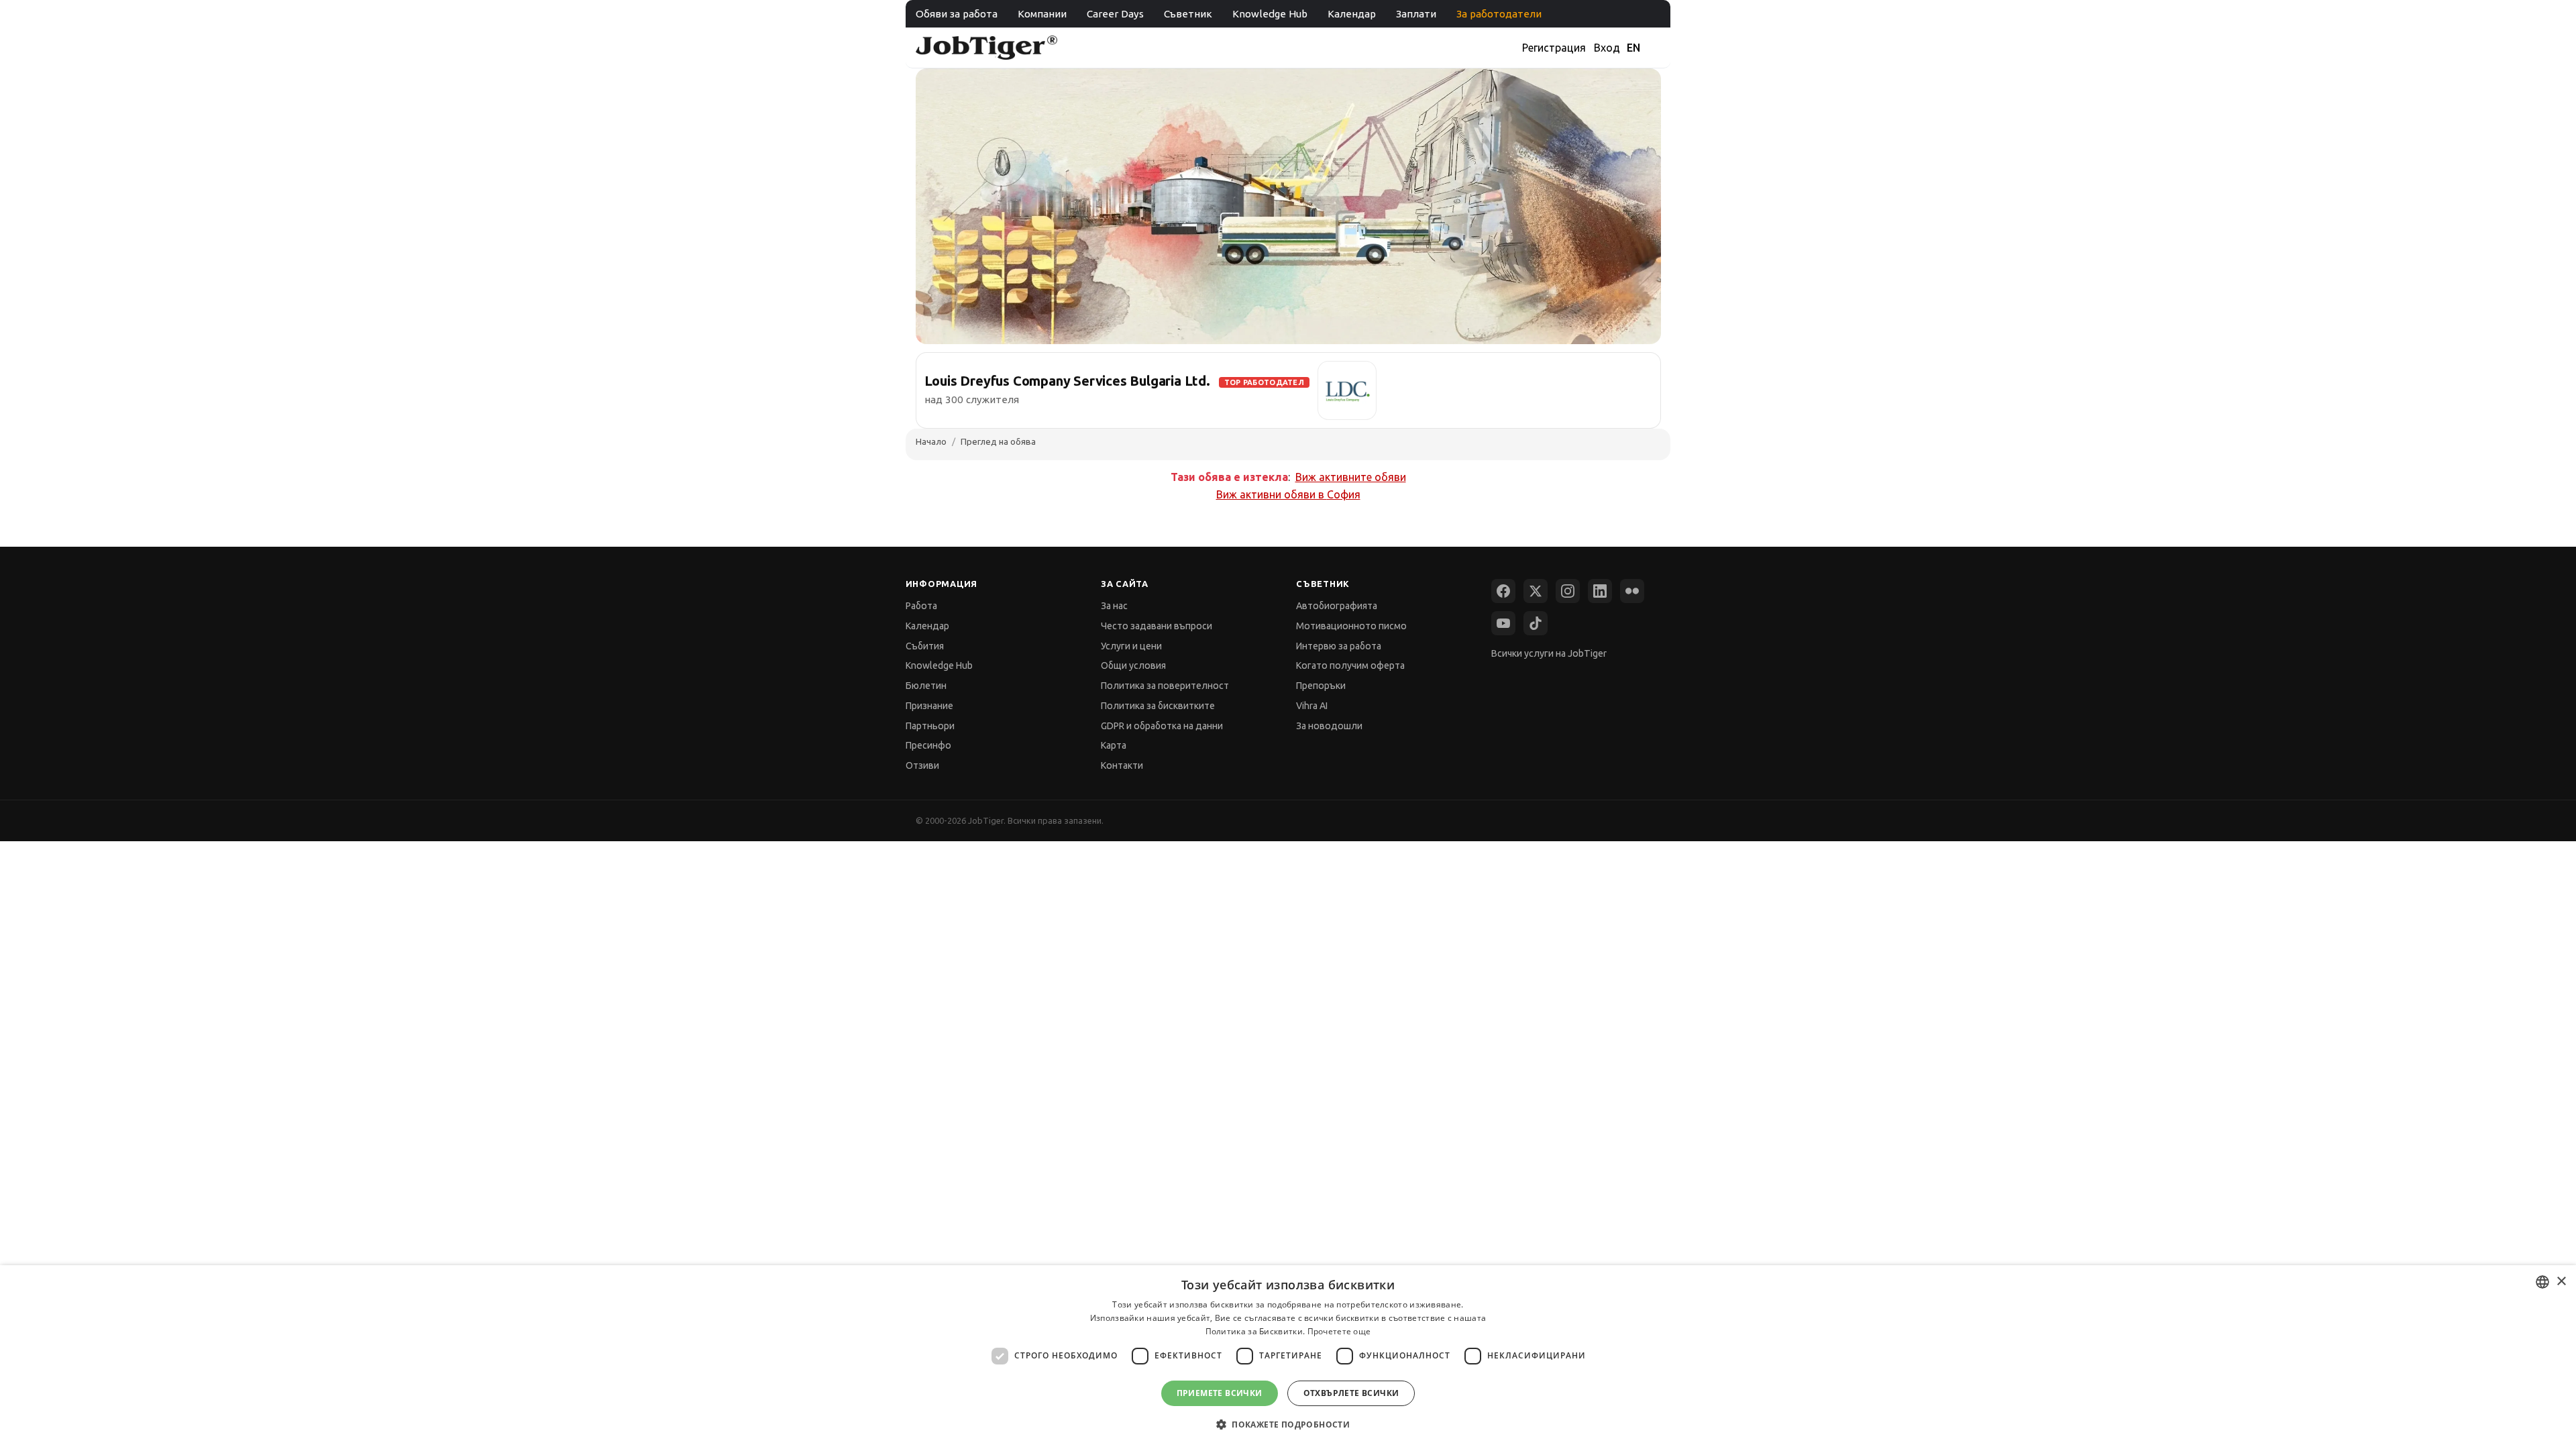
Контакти (1122, 765)
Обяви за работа (957, 14)
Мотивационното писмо (1351, 626)
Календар (1352, 14)
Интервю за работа (1339, 646)
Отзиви (922, 765)
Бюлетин (926, 686)
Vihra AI (1312, 706)
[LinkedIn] (1600, 591)
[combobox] (2542, 1282)
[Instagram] (1568, 591)
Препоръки (1321, 686)
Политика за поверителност (1165, 686)
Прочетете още (1339, 1331)
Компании (1042, 14)
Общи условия (1133, 665)
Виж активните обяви (1351, 477)
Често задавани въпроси (1157, 626)
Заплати (1416, 14)
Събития (925, 646)
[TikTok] (1536, 623)
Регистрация (1554, 48)
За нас (1114, 606)
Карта (1114, 745)
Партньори (930, 726)
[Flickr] (1632, 591)
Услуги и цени (1131, 646)
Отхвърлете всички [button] (1351, 1393)
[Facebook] (1503, 591)
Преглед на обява (998, 441)
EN (1633, 48)
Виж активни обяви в (1288, 494)
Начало (931, 441)
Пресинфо (928, 745)
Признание (929, 706)
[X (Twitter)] (1536, 591)
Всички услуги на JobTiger (1549, 653)
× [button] (2561, 1282)
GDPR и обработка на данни (1162, 726)
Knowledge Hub (1270, 14)
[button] (1288, 1425)
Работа (921, 606)
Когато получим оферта (1350, 665)
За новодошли (1329, 726)
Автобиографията (1337, 606)
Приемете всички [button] (1220, 1393)
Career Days (1115, 14)
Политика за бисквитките (1158, 706)
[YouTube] (1503, 623)
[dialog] (1288, 1357)
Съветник (1188, 14)
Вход (1607, 48)
